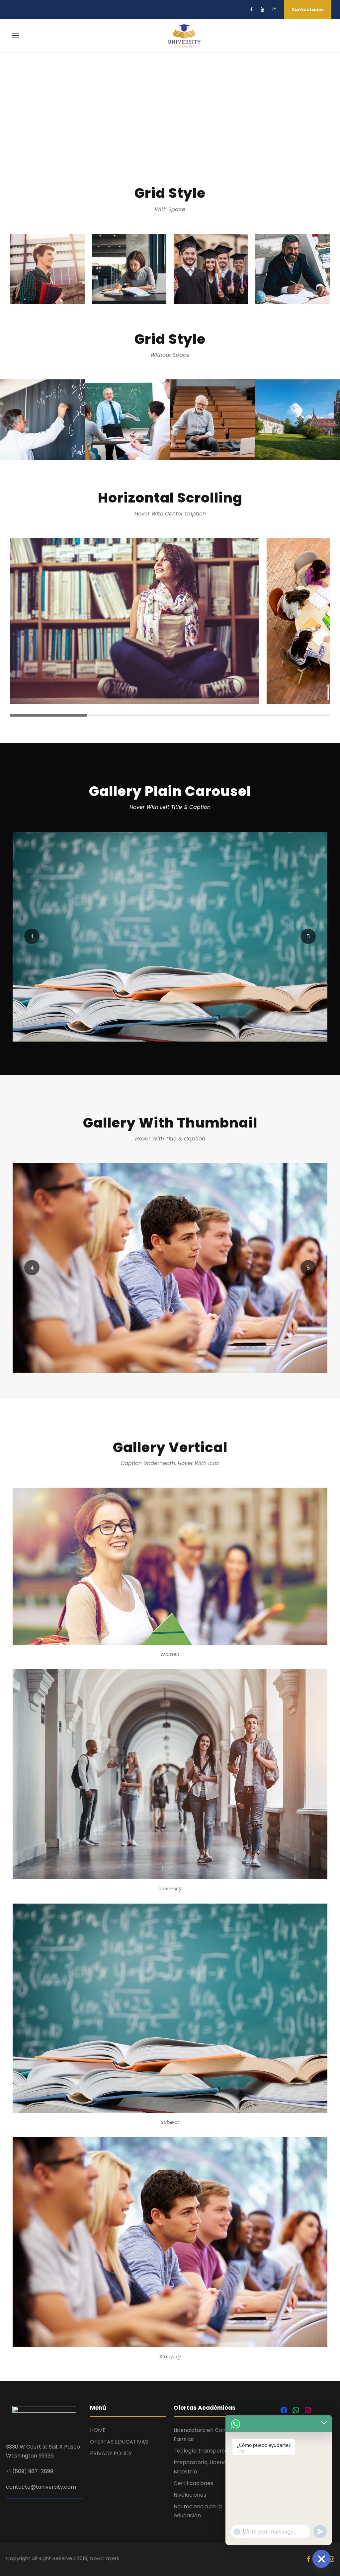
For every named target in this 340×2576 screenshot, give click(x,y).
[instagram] (274, 9)
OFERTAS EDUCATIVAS (119, 2442)
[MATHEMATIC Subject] (170, 936)
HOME (98, 2430)
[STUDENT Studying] (170, 1267)
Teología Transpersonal (205, 2451)
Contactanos (308, 9)
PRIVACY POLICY (111, 2453)
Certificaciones (193, 2483)
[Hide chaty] (321, 2559)
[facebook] (251, 9)
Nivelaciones (190, 2495)
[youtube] (262, 9)
